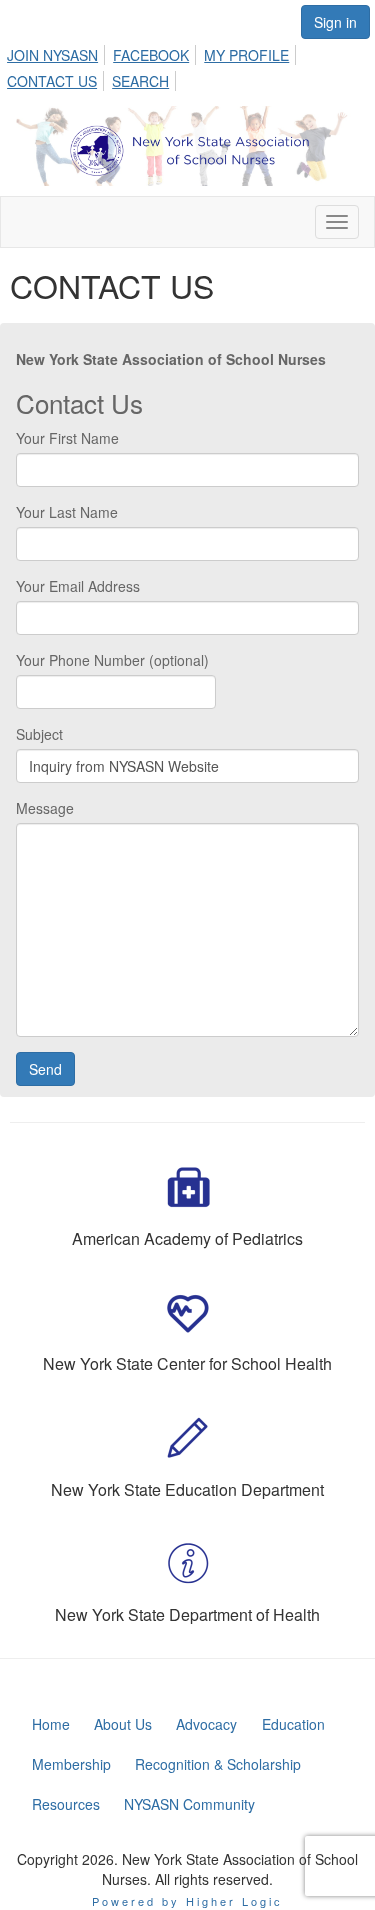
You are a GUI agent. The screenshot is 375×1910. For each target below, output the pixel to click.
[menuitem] (58, 52)
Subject (39, 734)
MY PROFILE (246, 55)
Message (45, 808)
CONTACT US (52, 81)
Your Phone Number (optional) (112, 660)
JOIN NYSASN (52, 55)
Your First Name (67, 438)
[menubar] (187, 65)
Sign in (335, 22)
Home (51, 1724)
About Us (123, 1724)
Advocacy (206, 1724)
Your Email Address (78, 586)
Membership (71, 1764)
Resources (66, 1804)
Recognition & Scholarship (218, 1764)
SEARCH (140, 81)
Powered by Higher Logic (187, 1901)
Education (293, 1724)
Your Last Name (67, 512)
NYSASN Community (189, 1804)
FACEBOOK (151, 55)
